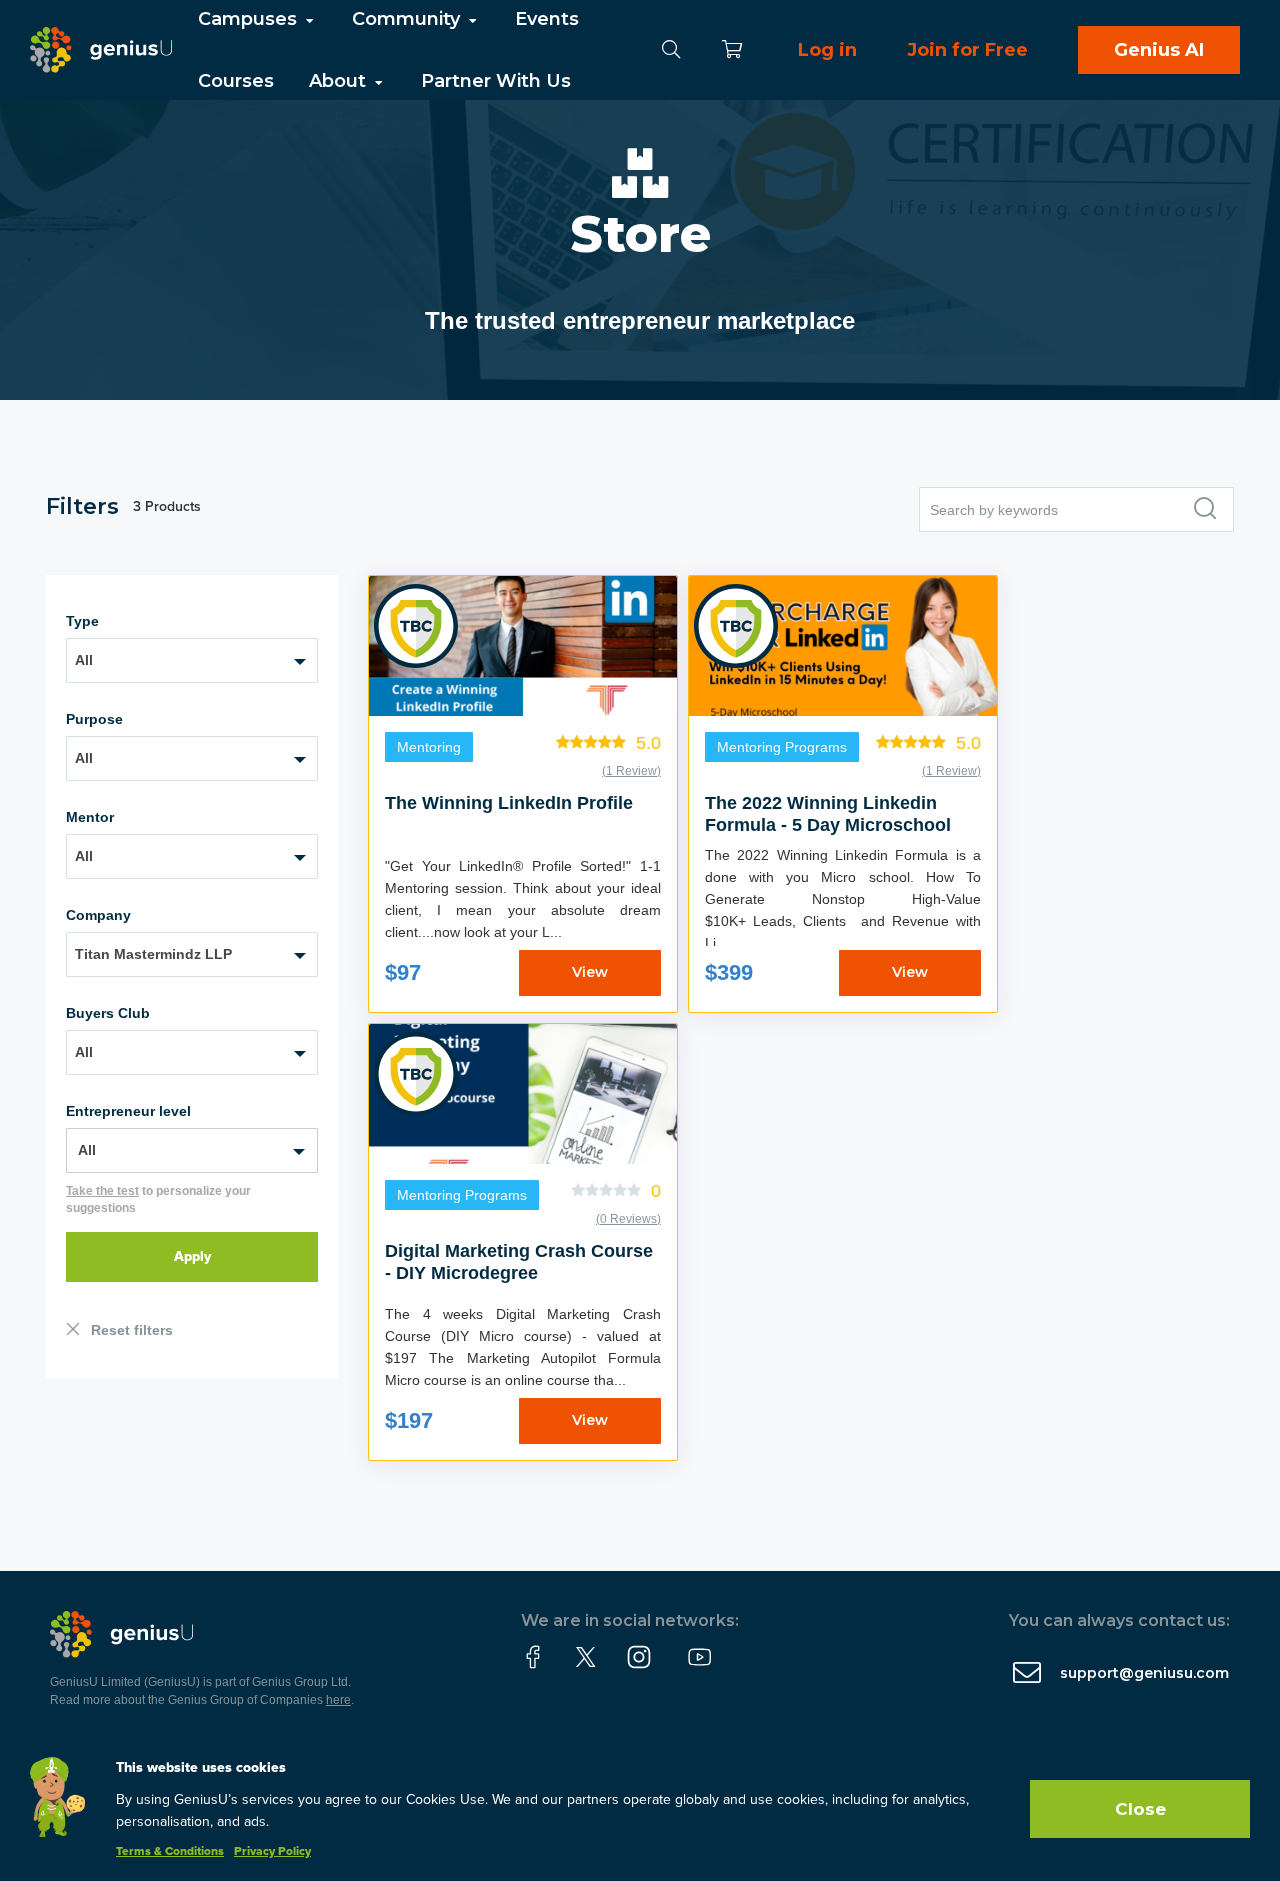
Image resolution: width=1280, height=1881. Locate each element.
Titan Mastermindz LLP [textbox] (153, 954)
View (590, 972)
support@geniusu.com (1144, 1673)
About (340, 81)
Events (547, 19)
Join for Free (967, 50)
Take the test (102, 1191)
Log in (827, 50)
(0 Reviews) (628, 1219)
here (338, 1700)
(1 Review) (631, 771)
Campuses (250, 19)
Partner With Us (496, 81)
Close (1140, 1809)
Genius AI (1159, 50)
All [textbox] (84, 660)
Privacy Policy (272, 1852)
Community (408, 19)
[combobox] (192, 660)
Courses (236, 81)
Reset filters (132, 1330)
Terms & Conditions (170, 1852)
